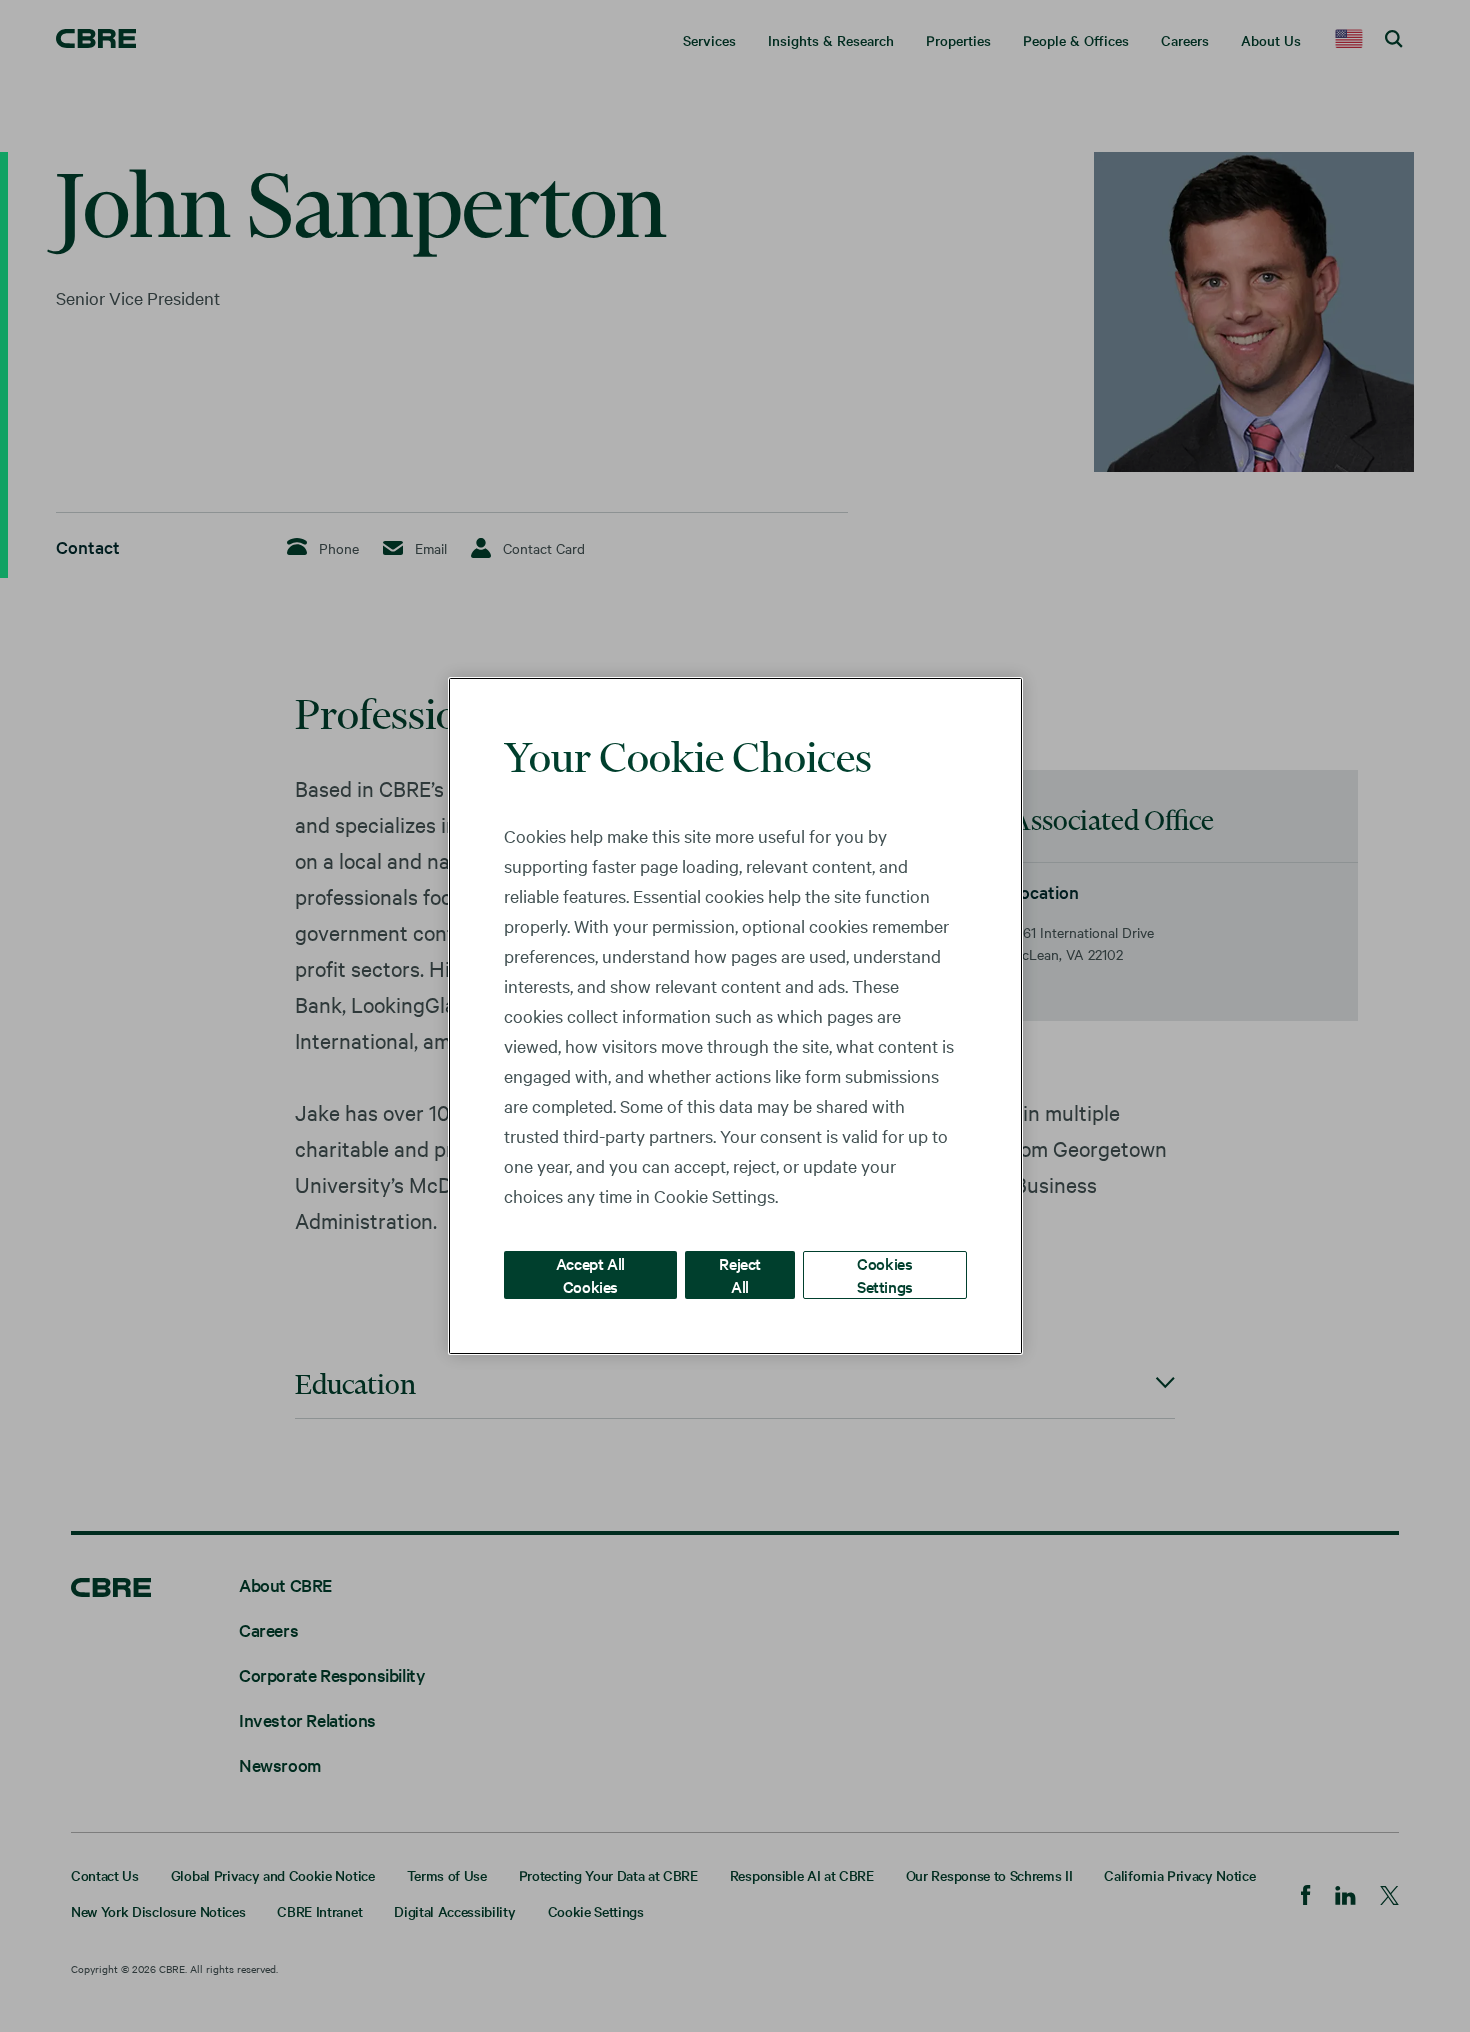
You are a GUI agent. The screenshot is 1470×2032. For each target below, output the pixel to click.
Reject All (740, 1274)
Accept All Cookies (590, 1274)
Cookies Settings (885, 1274)
